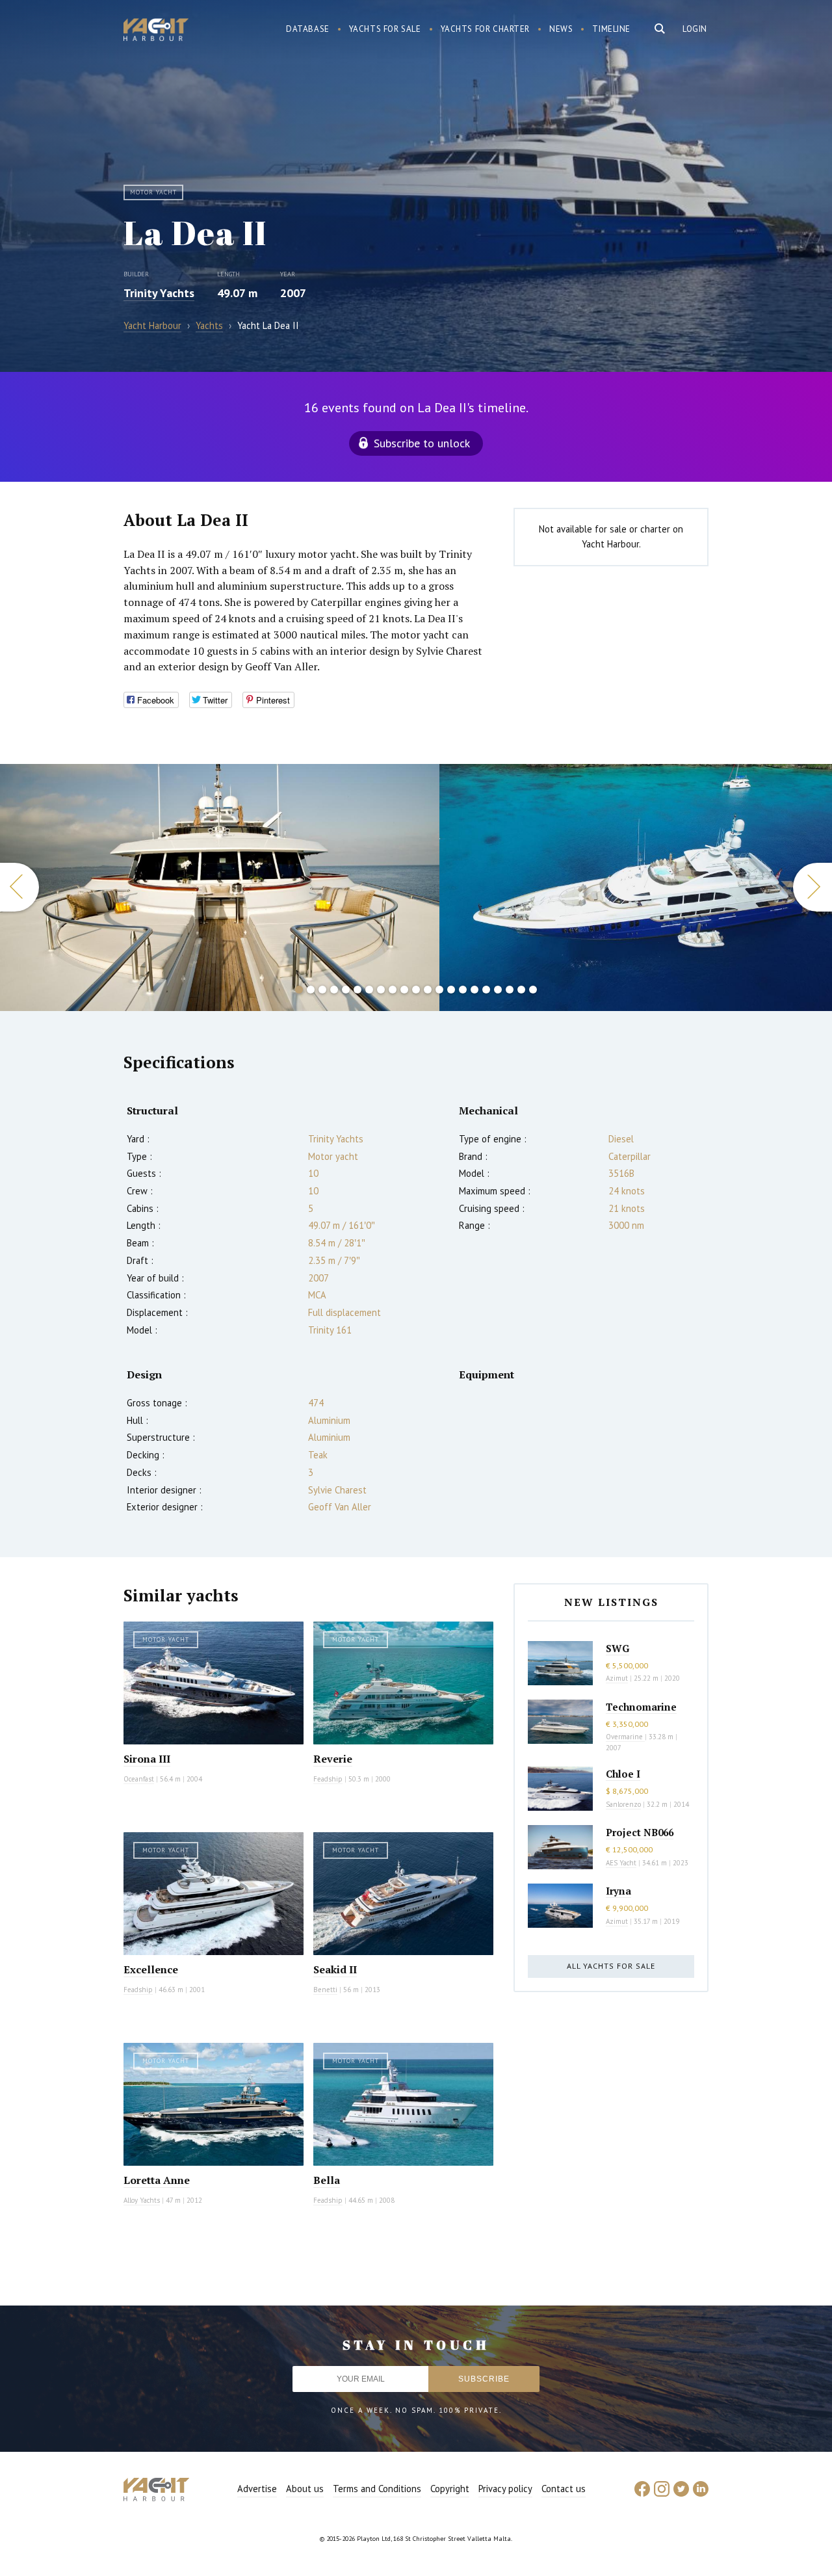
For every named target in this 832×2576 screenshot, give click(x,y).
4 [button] (334, 990)
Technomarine (641, 1707)
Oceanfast (139, 1779)
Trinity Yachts (159, 293)
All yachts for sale (611, 1966)
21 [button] (533, 990)
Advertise (257, 2489)
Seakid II (335, 1969)
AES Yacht (621, 1863)
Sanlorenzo (623, 1804)
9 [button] (393, 990)
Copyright (450, 2489)
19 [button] (510, 990)
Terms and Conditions (377, 2489)
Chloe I (623, 1774)
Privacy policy (505, 2489)
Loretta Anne (157, 2180)
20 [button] (521, 990)
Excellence (151, 1969)
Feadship (328, 1779)
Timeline (611, 29)
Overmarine (625, 1737)
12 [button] (428, 990)
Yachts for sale (385, 29)
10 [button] (404, 990)
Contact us (564, 2489)
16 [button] (474, 990)
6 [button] (357, 990)
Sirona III (147, 1759)
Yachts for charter (486, 29)
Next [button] (812, 887)
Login (695, 29)
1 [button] (299, 990)
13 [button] (439, 990)
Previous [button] (19, 887)
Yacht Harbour (156, 31)
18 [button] (498, 990)
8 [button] (381, 990)
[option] (220, 887)
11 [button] (416, 990)
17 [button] (486, 990)
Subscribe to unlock (422, 443)
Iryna (618, 1891)
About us (305, 2489)
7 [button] (369, 990)
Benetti (325, 1990)
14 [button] (451, 990)
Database (308, 29)
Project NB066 (640, 1832)
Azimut (617, 1678)
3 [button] (322, 990)
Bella (327, 2180)
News (561, 29)
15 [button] (463, 990)
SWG (617, 1648)
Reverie (333, 1759)
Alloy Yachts (142, 2200)
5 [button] (346, 990)
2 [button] (311, 990)
